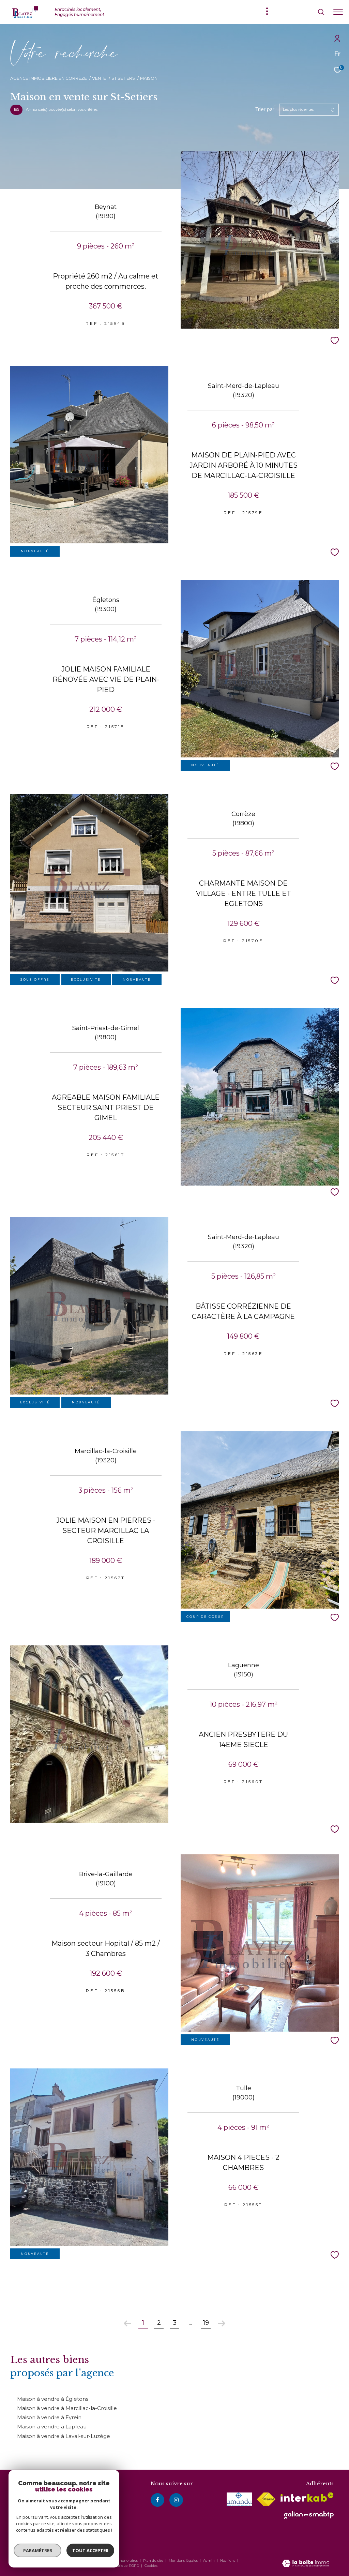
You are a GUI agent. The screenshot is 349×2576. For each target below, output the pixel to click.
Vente (99, 78)
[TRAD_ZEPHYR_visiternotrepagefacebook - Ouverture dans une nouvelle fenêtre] (157, 2500)
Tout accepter (90, 2550)
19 (206, 2323)
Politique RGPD (126, 2566)
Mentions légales (184, 2560)
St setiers (123, 78)
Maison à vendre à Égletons (53, 2399)
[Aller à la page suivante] (222, 2323)
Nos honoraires (125, 2560)
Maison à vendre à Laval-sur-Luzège (64, 2436)
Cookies (151, 2566)
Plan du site (154, 2560)
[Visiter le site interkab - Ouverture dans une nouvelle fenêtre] (307, 2497)
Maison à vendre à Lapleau (52, 2427)
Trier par (265, 110)
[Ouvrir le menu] (338, 12)
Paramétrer (38, 2550)
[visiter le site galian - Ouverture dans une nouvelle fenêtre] (309, 2515)
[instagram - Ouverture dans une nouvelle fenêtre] (176, 2500)
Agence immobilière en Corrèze (49, 78)
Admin (209, 2560)
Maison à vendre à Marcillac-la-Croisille (67, 2408)
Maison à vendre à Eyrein (49, 2417)
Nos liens (228, 2560)
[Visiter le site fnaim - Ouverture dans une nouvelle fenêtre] (266, 2499)
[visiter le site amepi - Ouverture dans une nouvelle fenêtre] (239, 2499)
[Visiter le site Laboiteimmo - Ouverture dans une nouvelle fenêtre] (306, 2564)
